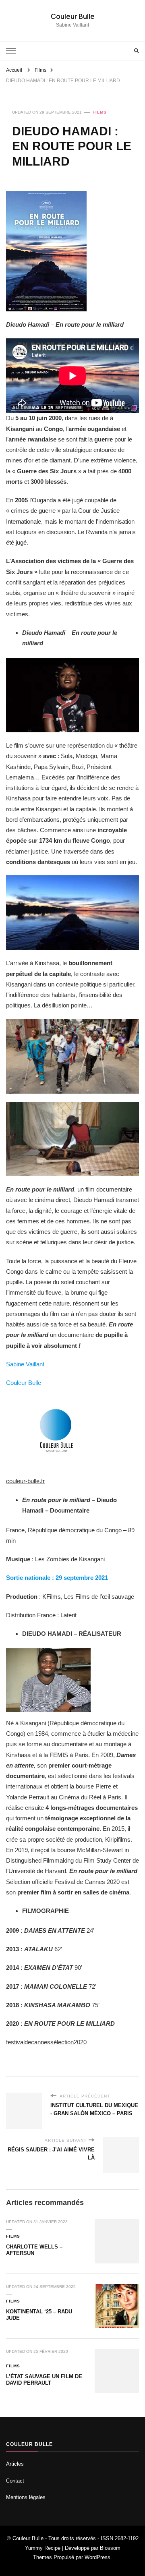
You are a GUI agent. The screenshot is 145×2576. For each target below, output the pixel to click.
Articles (15, 2464)
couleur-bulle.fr (25, 1481)
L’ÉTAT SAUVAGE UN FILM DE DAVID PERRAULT (44, 2380)
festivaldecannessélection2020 (46, 2042)
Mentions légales (26, 2497)
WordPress (97, 2557)
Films (100, 112)
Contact (15, 2481)
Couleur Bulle (73, 16)
